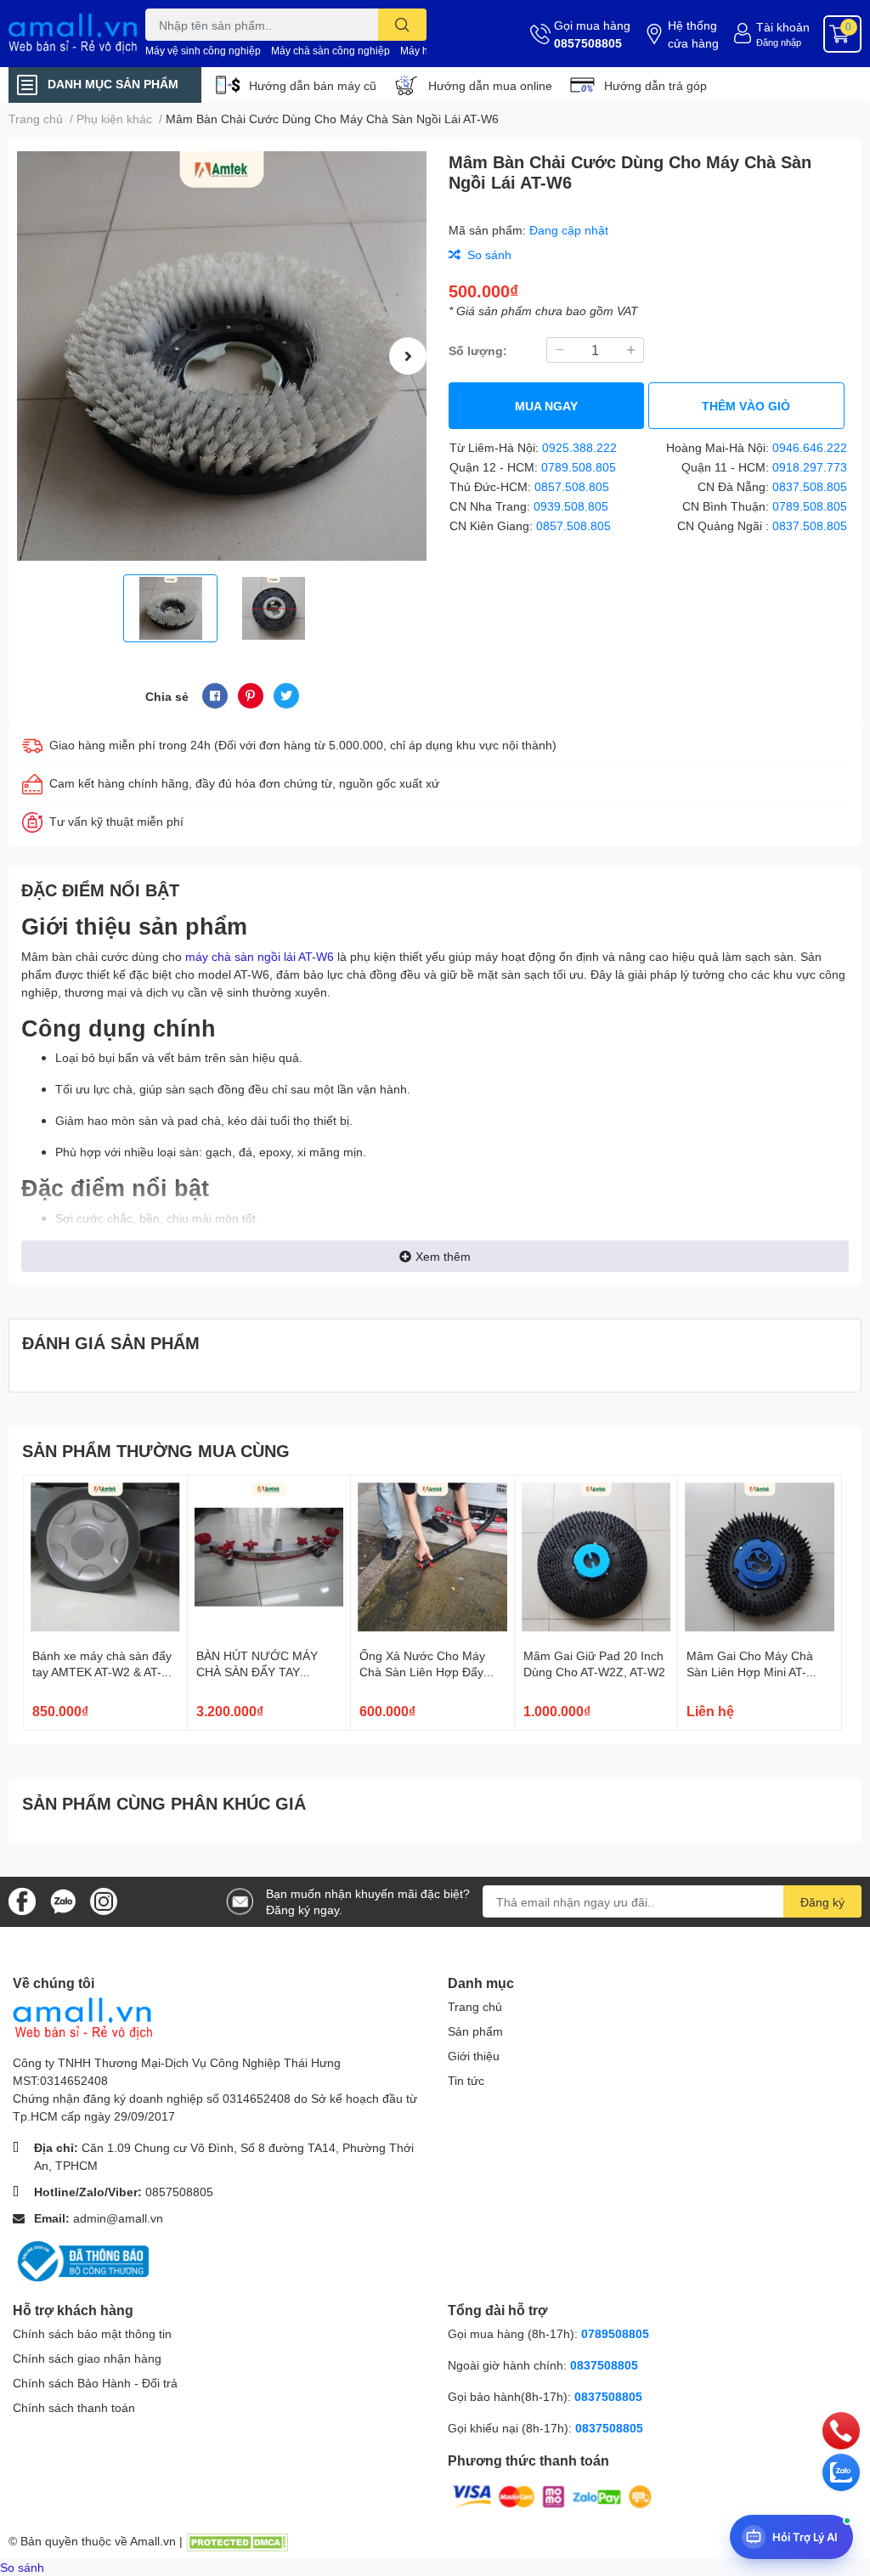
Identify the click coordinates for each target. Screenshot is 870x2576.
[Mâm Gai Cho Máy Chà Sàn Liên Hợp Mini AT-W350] (760, 1557)
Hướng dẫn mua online (490, 85)
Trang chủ (475, 2006)
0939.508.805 (571, 506)
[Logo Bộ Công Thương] (81, 2260)
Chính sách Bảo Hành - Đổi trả (95, 2383)
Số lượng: (478, 350)
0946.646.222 (810, 447)
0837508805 (604, 2365)
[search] (402, 25)
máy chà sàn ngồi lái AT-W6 (260, 956)
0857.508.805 (572, 486)
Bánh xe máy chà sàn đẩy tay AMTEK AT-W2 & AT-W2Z (102, 1672)
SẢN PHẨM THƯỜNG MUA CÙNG (156, 1450)
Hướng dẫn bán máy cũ (313, 85)
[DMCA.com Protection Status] (237, 2541)
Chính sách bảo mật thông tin (92, 2333)
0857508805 (588, 43)
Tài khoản (783, 27)
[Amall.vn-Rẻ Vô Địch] (73, 34)
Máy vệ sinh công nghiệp (203, 51)
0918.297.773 (810, 467)
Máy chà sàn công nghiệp (330, 51)
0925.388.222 (579, 447)
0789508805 (615, 2333)
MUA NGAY (546, 406)
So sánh (22, 2567)
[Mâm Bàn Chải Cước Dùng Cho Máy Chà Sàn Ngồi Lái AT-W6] (222, 356)
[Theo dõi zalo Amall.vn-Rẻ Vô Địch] (63, 1900)
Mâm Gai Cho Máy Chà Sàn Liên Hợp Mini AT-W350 (750, 1672)
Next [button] (408, 356)
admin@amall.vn (118, 2218)
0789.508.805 (579, 467)
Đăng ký (822, 1902)
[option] (222, 356)
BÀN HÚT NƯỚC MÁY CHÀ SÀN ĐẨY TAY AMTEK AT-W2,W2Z (257, 1672)
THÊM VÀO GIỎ (746, 406)
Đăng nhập (779, 42)
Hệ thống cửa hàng (693, 34)
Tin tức (466, 2080)
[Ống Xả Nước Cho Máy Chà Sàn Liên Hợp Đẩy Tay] (432, 1557)
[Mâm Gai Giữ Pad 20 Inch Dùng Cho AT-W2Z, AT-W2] (596, 1557)
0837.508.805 (810, 486)
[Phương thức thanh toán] (552, 2495)
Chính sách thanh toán (74, 2407)
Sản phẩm (475, 2031)
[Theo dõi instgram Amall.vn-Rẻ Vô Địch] (104, 1900)
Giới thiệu (474, 2056)
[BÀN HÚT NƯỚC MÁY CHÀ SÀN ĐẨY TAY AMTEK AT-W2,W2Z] (269, 1557)
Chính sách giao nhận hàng (87, 2358)
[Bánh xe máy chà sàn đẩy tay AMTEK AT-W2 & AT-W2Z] (105, 1557)
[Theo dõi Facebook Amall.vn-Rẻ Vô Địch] (22, 1900)
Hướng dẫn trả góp (655, 85)
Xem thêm (443, 1256)
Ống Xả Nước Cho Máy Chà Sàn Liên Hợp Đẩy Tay (422, 1672)
